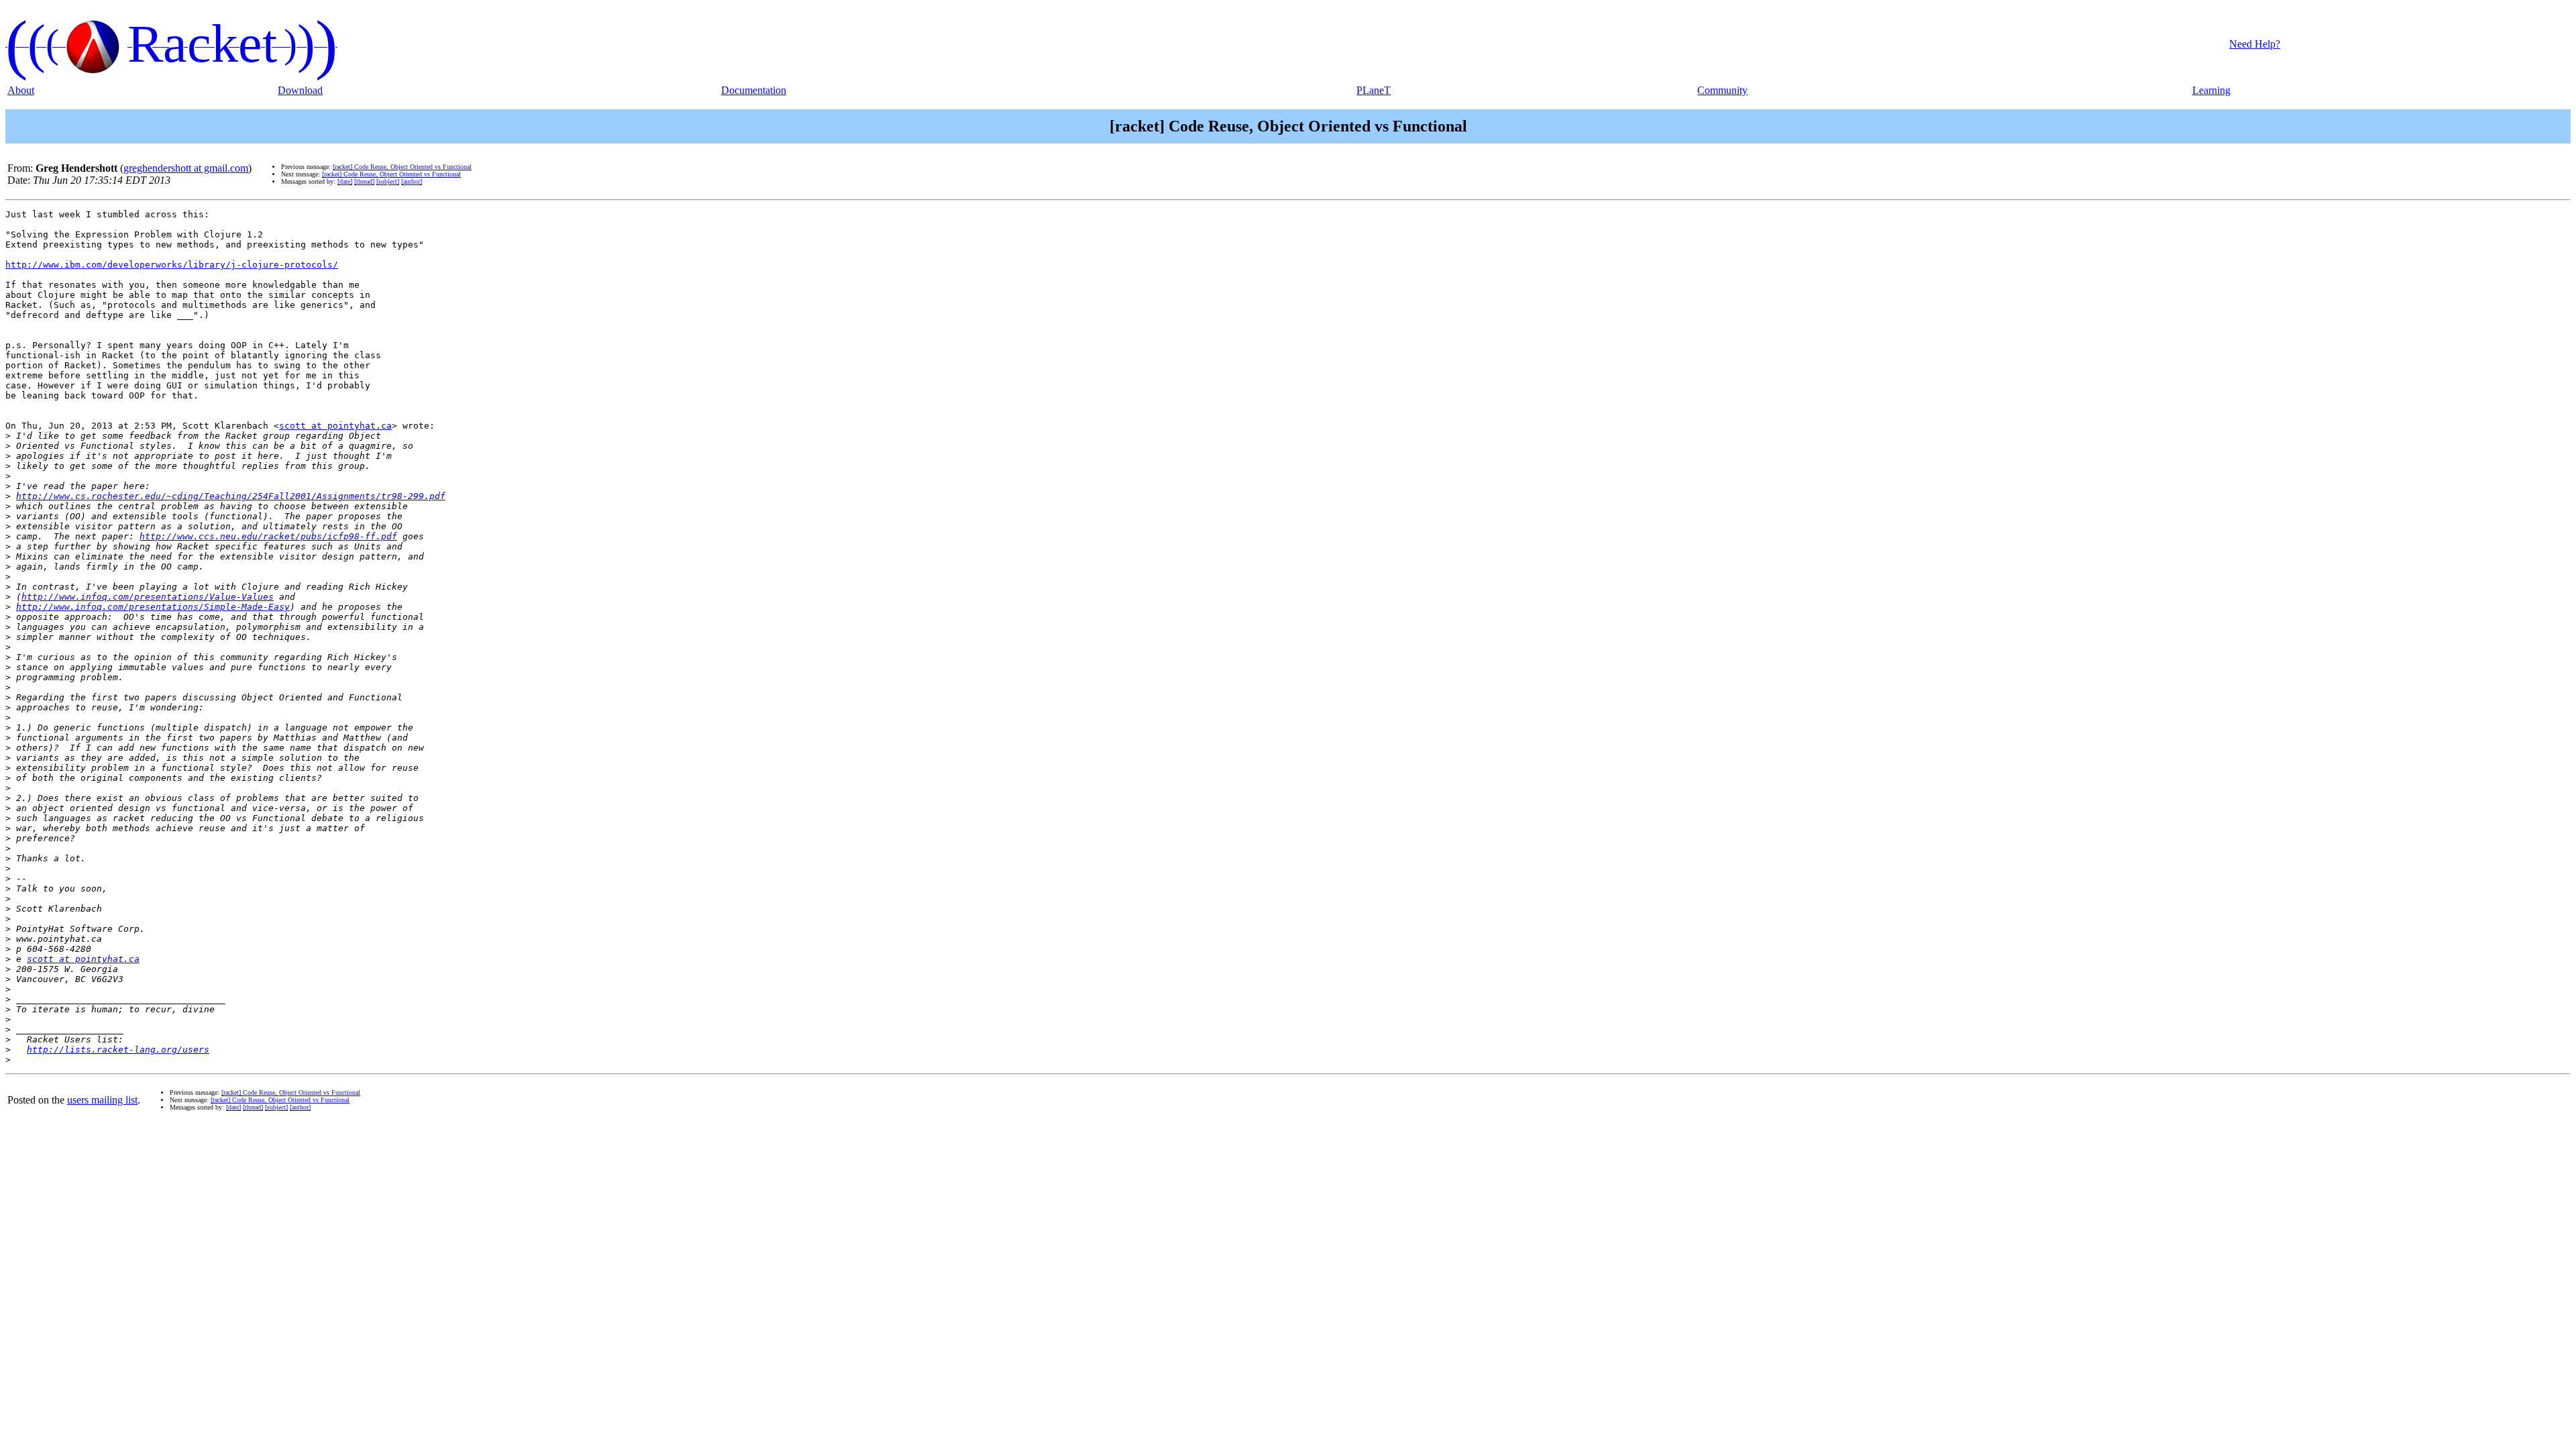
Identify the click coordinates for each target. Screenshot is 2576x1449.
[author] (412, 181)
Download (300, 90)
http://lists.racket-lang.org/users (118, 1050)
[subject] (388, 181)
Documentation (754, 90)
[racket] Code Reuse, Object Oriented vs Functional (402, 167)
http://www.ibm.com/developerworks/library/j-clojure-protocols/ (172, 265)
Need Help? (2255, 44)
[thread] (364, 181)
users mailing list (102, 1100)
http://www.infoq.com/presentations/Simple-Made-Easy (153, 607)
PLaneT (1374, 90)
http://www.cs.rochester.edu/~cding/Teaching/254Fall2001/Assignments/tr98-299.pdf (231, 496)
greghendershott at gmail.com (186, 168)
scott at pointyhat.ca (335, 426)
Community (1722, 90)
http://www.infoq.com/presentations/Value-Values (148, 597)
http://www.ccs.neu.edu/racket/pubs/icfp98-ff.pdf (268, 536)
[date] (345, 181)
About (21, 90)
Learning (2211, 90)
